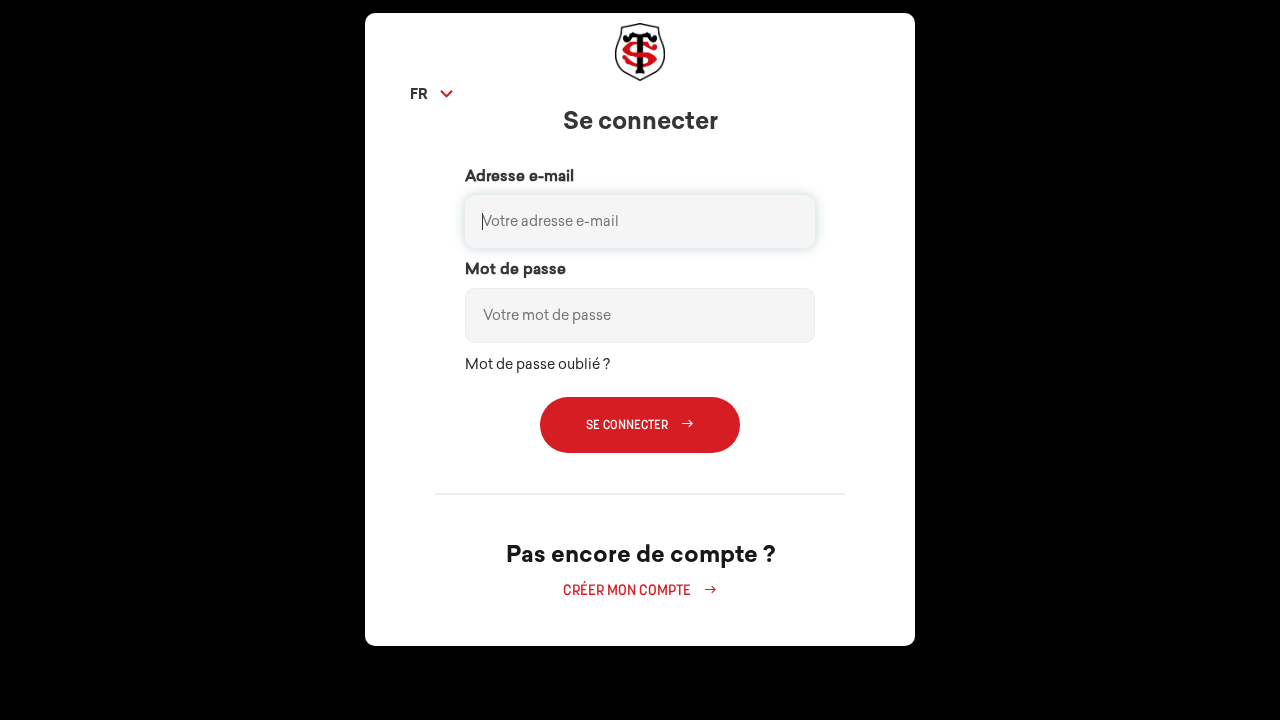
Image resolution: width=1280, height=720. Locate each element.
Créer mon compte (640, 591)
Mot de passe (515, 270)
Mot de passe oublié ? (537, 365)
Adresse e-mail (519, 177)
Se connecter (640, 424)
